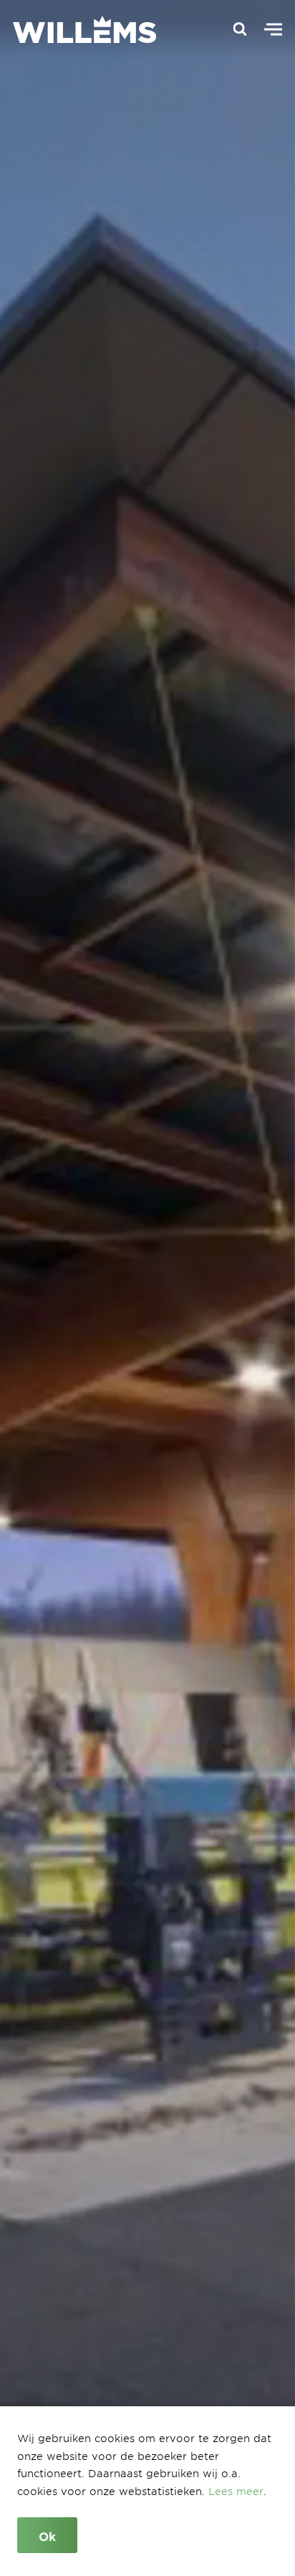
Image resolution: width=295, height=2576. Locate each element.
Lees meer (236, 2491)
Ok (47, 2536)
